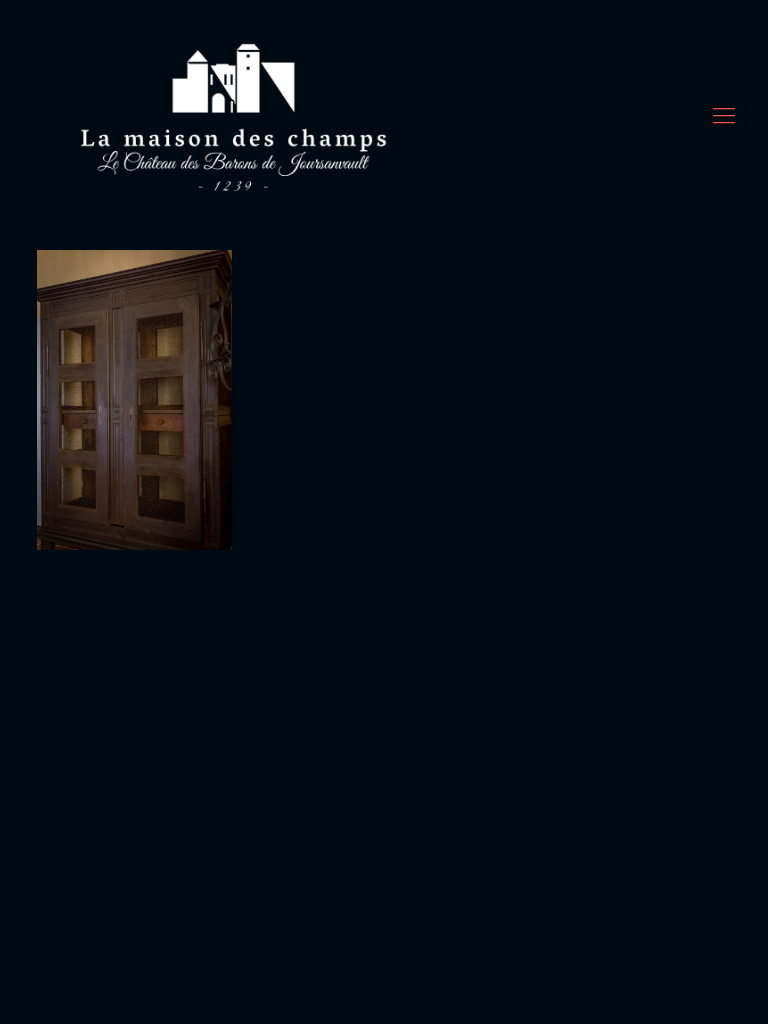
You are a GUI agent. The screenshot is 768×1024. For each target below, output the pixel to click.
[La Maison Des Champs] (234, 115)
